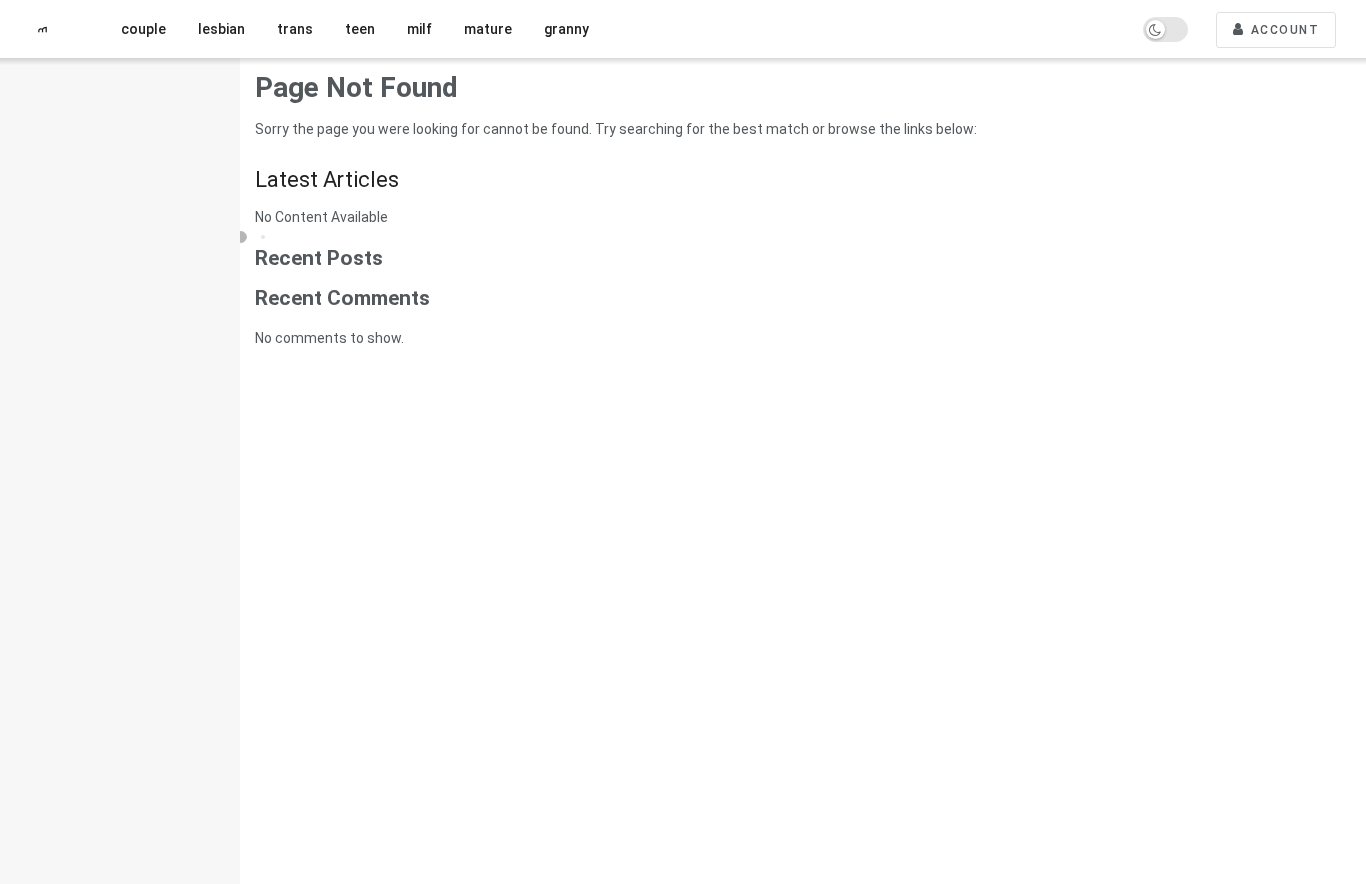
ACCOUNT (1282, 30)
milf (419, 29)
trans (295, 29)
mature (488, 29)
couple (143, 29)
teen (360, 29)
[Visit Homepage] (50, 29)
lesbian (221, 29)
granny (566, 29)
